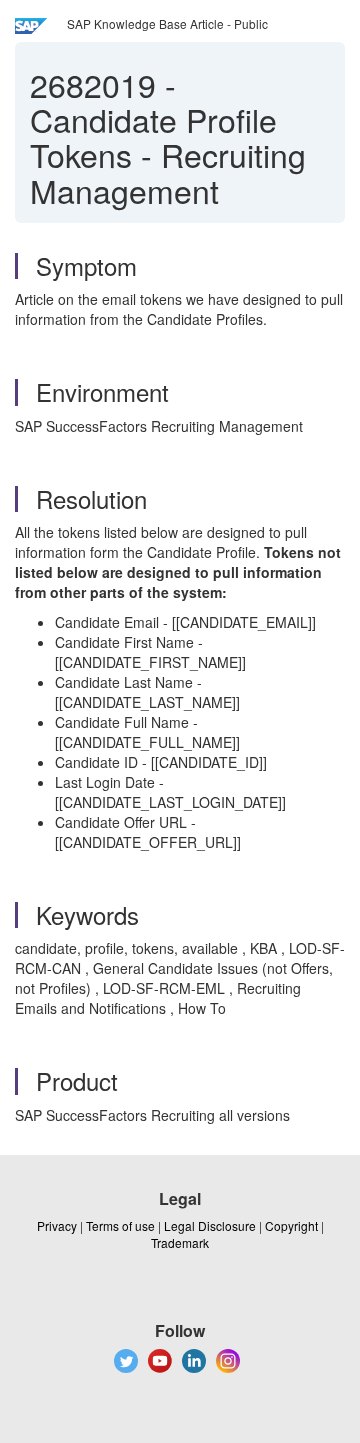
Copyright (291, 1225)
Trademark (180, 1242)
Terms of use (120, 1225)
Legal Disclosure (210, 1225)
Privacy (57, 1225)
